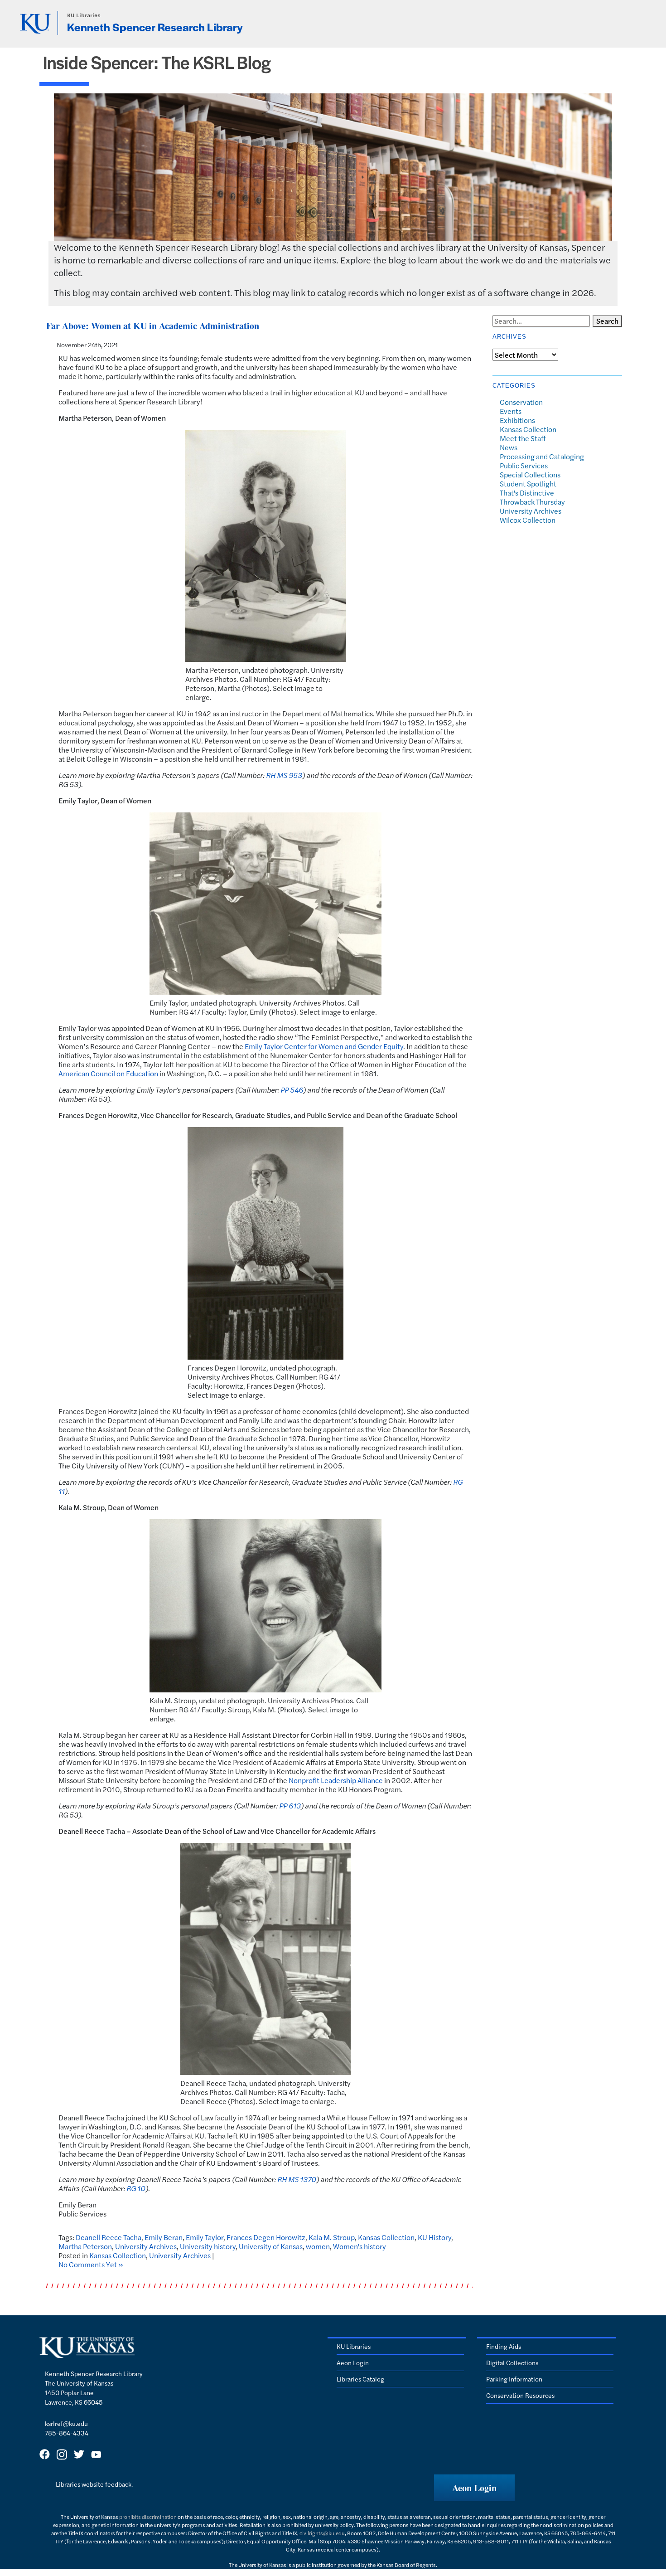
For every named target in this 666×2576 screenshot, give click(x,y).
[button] (474, 2488)
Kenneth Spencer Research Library (155, 27)
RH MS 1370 (297, 2179)
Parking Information (514, 2379)
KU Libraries (84, 15)
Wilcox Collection (528, 520)
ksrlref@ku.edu (66, 2423)
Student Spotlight (528, 484)
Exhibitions (517, 420)
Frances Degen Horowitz (266, 2237)
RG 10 (136, 2188)
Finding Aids (504, 2346)
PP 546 (292, 1090)
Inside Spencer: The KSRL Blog (157, 62)
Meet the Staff (523, 438)
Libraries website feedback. (94, 2484)
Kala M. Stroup (332, 2237)
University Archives (146, 2246)
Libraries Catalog (360, 2379)
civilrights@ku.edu (322, 2533)
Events (511, 411)
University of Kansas (271, 2246)
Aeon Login (353, 2362)
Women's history (360, 2246)
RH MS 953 (284, 775)
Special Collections (530, 474)
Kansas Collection (386, 2237)
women (318, 2246)
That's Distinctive (527, 493)
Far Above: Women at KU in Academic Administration (153, 326)
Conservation (521, 402)
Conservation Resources (520, 2395)
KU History (434, 2237)
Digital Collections (512, 2362)
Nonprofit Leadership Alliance (336, 1780)
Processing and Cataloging (542, 456)
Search (607, 321)
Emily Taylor (205, 2237)
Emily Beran (164, 2237)
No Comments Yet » (91, 2264)
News (509, 447)
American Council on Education (108, 1073)
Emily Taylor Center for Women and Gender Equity (324, 1046)
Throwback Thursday (532, 502)
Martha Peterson (85, 2246)
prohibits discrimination (148, 2517)
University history (208, 2246)
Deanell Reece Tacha (109, 2237)
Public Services (524, 465)
